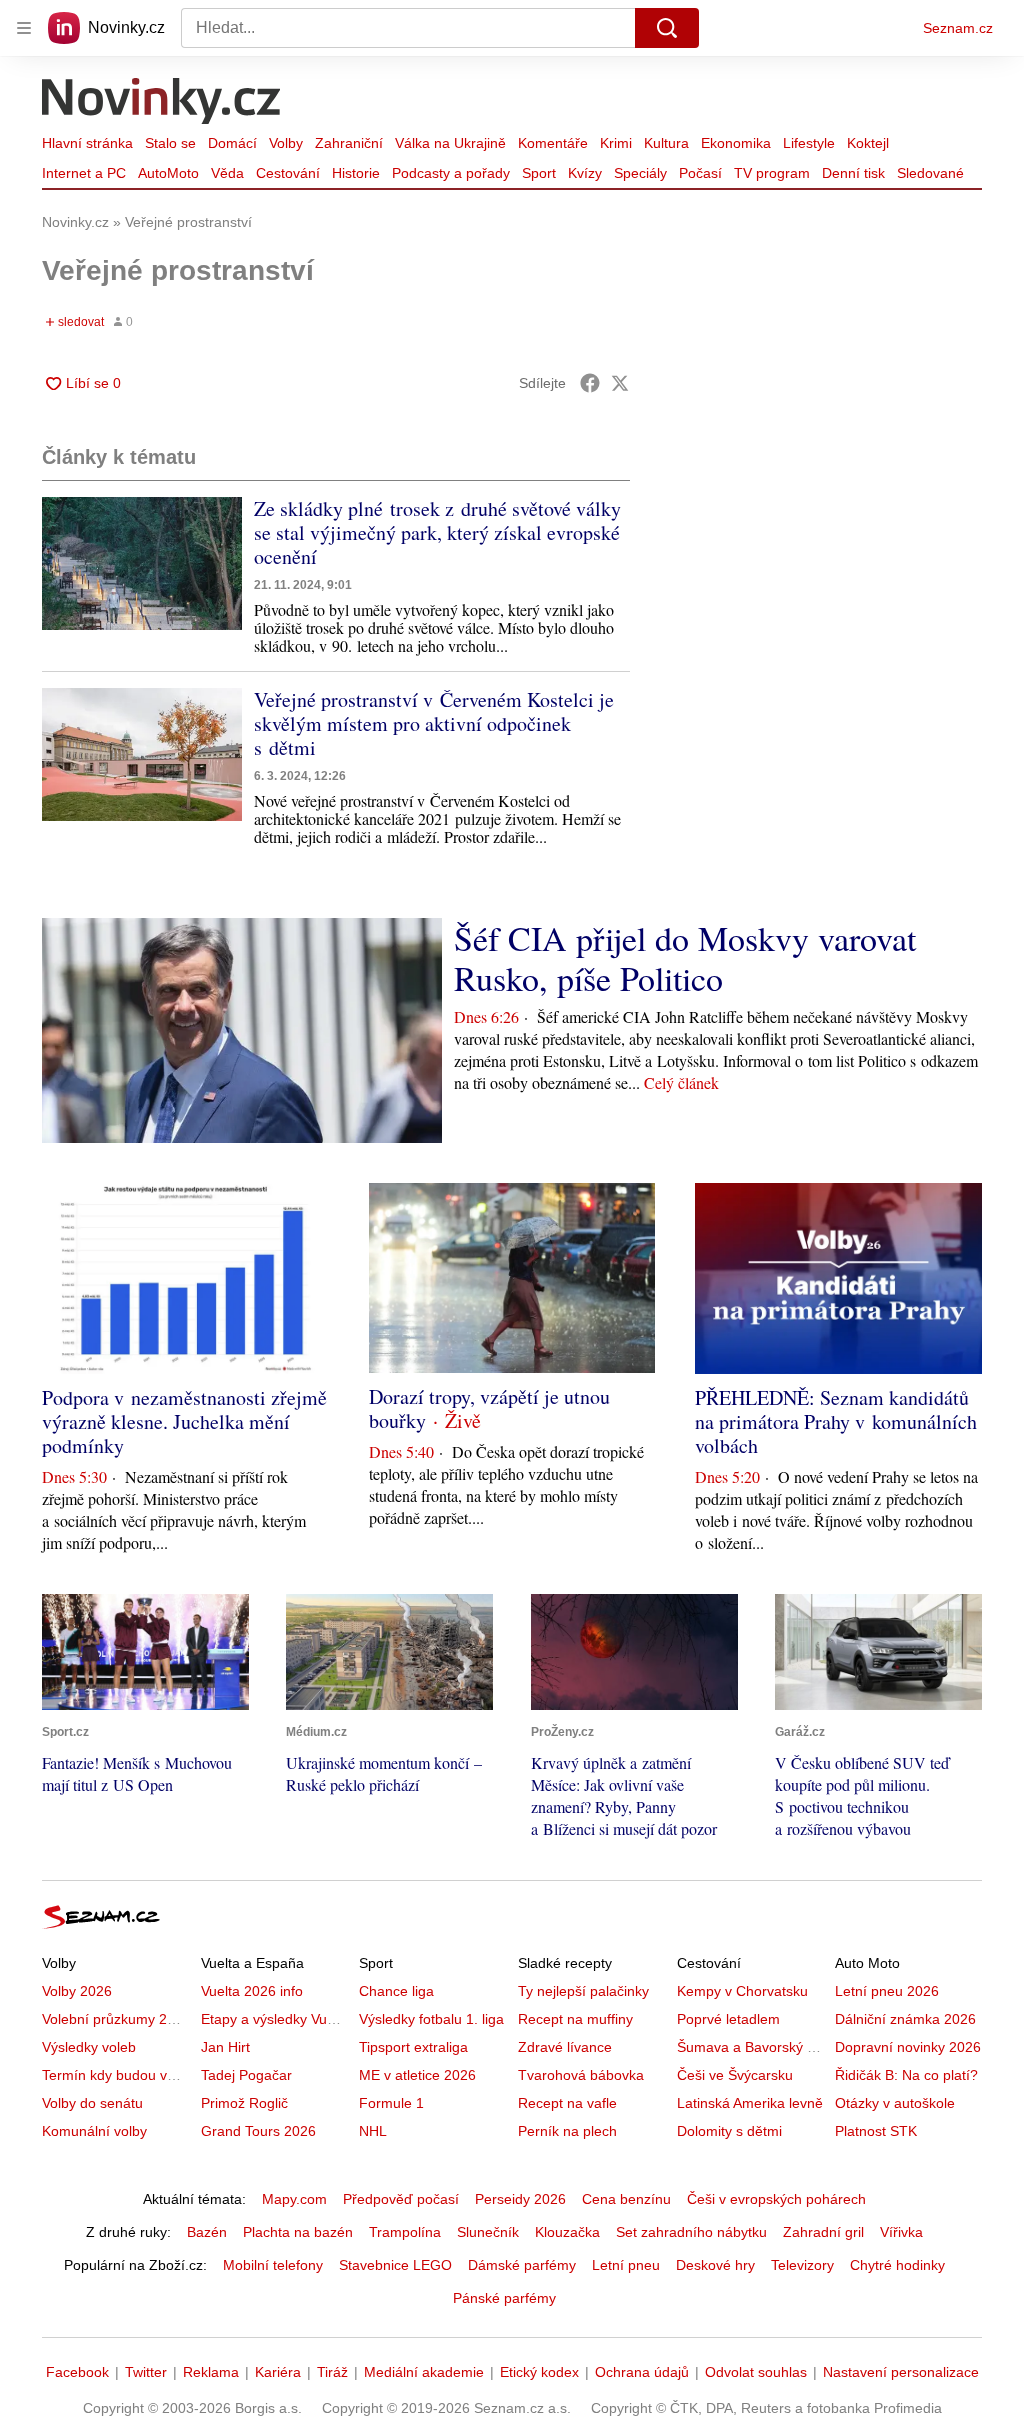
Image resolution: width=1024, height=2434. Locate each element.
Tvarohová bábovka (581, 2075)
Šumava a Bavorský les (751, 2047)
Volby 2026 (77, 1991)
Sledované (930, 173)
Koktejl (868, 143)
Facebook (77, 2372)
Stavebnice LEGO (395, 2265)
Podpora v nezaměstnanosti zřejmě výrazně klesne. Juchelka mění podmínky (184, 1421)
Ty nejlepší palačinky (583, 1991)
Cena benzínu (626, 2199)
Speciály (640, 173)
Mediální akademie (424, 2372)
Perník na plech (567, 2131)
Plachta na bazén (298, 2232)
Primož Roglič (244, 2103)
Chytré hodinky (897, 2265)
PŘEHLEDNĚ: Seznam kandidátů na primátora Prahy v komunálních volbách (836, 1421)
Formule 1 (391, 2103)
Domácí (232, 143)
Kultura (666, 143)
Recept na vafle (567, 2103)
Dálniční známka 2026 (905, 2019)
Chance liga (396, 1991)
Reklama (211, 2372)
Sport (539, 173)
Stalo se (170, 143)
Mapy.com (294, 2199)
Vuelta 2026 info (252, 1991)
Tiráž (332, 2372)
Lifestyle (809, 143)
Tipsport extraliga (413, 2047)
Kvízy (585, 173)
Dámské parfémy (522, 2265)
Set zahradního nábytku (691, 2232)
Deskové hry (715, 2265)
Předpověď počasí (401, 2199)
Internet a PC (84, 173)
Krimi (616, 143)
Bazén (207, 2232)
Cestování (288, 173)
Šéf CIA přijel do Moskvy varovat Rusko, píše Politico (685, 958)
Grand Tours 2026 (258, 2131)
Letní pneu (626, 2265)
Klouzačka (567, 2232)
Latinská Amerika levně (750, 2103)
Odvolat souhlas (756, 2372)
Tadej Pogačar (246, 2075)
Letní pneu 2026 (887, 1991)
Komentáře (553, 143)
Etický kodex (539, 2372)
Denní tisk (853, 173)
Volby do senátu (92, 2103)
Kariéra (278, 2372)
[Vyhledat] (667, 28)
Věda (227, 173)
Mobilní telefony (273, 2265)
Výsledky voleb (89, 2047)
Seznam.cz (958, 28)
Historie (356, 173)
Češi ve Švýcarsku (735, 2075)
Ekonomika (736, 143)
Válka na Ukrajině (450, 143)
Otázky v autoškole (895, 2103)
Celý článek (681, 1082)
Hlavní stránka (87, 143)
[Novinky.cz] (162, 103)
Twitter (146, 2372)
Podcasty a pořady (451, 173)
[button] (142, 563)
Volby (286, 143)
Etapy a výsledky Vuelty (275, 2019)
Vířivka (901, 2232)
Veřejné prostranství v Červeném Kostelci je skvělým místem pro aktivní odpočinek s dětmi (434, 723)
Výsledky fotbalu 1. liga (431, 2019)
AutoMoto (168, 173)
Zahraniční (349, 143)
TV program (772, 173)
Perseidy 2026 (520, 2199)
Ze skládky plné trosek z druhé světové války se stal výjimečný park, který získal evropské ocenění (437, 532)
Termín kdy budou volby (117, 2075)
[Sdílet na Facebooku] (590, 383)
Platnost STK (876, 2131)
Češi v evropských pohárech (776, 2199)
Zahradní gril (823, 2232)
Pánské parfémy (504, 2298)
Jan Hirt (225, 2047)
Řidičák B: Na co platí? (906, 2075)
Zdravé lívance (565, 2047)
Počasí (700, 173)
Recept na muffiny (575, 2019)
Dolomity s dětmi (729, 2131)
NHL (373, 2131)
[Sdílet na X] (620, 383)
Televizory (802, 2265)
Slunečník (488, 2232)
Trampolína (405, 2232)
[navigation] (24, 28)
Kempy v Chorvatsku (742, 1991)
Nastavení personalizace (901, 2372)
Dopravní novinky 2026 (908, 2047)
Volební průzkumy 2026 (116, 2019)
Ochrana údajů (642, 2372)
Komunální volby (94, 2131)
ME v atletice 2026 (417, 2075)
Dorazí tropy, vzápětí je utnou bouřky (489, 1408)
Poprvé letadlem (728, 2019)
